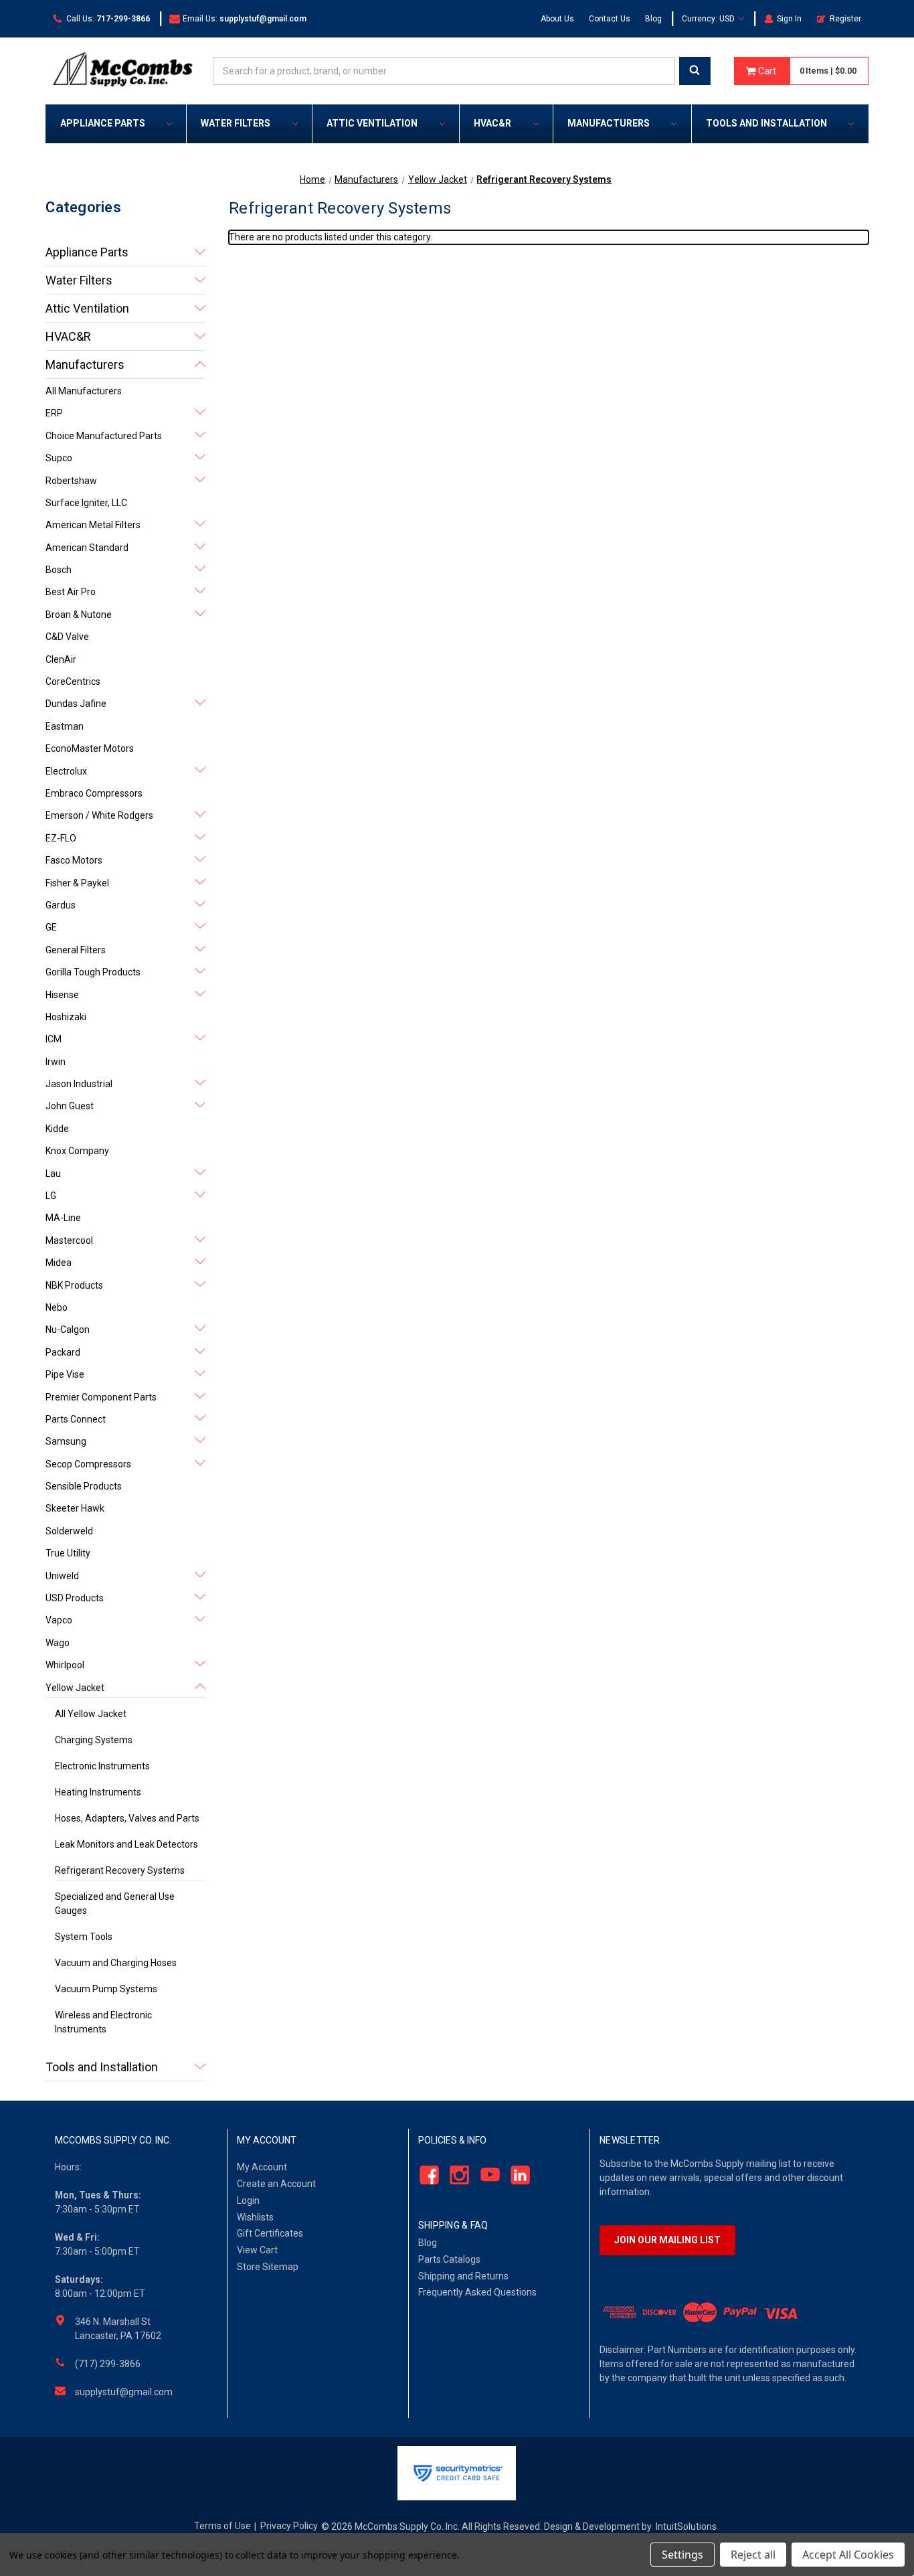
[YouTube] (486, 2175)
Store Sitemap (268, 2267)
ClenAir (61, 659)
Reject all (753, 2555)
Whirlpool (65, 1665)
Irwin (56, 1062)
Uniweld (62, 1576)
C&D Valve (67, 637)
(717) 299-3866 (108, 2364)
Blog (653, 19)
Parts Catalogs (449, 2259)
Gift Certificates (270, 2233)
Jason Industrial (79, 1084)
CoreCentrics (73, 681)
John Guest (70, 1106)
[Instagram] (456, 2175)
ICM (54, 1039)
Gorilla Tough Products (93, 972)
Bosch (59, 570)
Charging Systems (94, 1740)
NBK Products (74, 1285)
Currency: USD (709, 19)
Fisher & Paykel (77, 883)
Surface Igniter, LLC (86, 503)
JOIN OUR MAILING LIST (667, 2240)
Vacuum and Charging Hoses (116, 1963)
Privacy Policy (289, 2526)
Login (248, 2200)
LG (51, 1196)
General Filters (76, 950)
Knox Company (77, 1151)
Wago (58, 1643)
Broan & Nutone (79, 615)
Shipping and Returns (463, 2276)
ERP (54, 413)
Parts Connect (76, 1419)
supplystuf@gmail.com (124, 2392)
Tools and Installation (766, 123)
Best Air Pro (71, 592)
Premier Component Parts (101, 1397)
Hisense (62, 995)
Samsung (66, 1441)
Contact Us (610, 19)
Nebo (57, 1307)
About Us (557, 19)
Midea (59, 1263)
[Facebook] (425, 2175)
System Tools (84, 1937)
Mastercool (69, 1240)
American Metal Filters (93, 525)
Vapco (59, 1620)
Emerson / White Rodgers (99, 815)
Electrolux (66, 771)
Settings (682, 2555)
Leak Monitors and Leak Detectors (126, 1844)
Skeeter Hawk (75, 1508)
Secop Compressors (88, 1464)
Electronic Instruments (102, 1766)
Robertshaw (71, 481)
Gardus (61, 905)
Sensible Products (84, 1486)
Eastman (65, 726)
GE (51, 927)
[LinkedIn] (517, 2175)
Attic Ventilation (372, 123)
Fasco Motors (74, 860)
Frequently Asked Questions (477, 2292)
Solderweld (69, 1531)
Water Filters (236, 123)
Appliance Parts (103, 123)
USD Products (75, 1598)
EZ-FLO (61, 838)
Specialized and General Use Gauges (115, 1904)
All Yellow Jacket (91, 1714)
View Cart (257, 2250)
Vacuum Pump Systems (106, 1989)
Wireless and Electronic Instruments (103, 2022)
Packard (63, 1352)
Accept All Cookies (848, 2555)
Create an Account (276, 2184)
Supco (59, 458)
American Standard (87, 548)
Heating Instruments (98, 1792)
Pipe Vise (65, 1374)
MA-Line (63, 1218)
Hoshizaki (66, 1017)
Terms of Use (222, 2526)
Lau (53, 1174)
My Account (262, 2167)
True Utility (68, 1553)
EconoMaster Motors (90, 748)
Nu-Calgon (68, 1330)
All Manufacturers (84, 391)
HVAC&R (492, 123)
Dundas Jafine (76, 704)
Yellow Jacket (75, 1688)
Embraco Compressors (94, 793)
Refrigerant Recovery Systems (120, 1870)
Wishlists (255, 2217)
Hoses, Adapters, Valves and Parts (127, 1818)
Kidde (57, 1129)
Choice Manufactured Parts (104, 436)
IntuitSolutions (686, 2526)
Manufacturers (609, 123)
